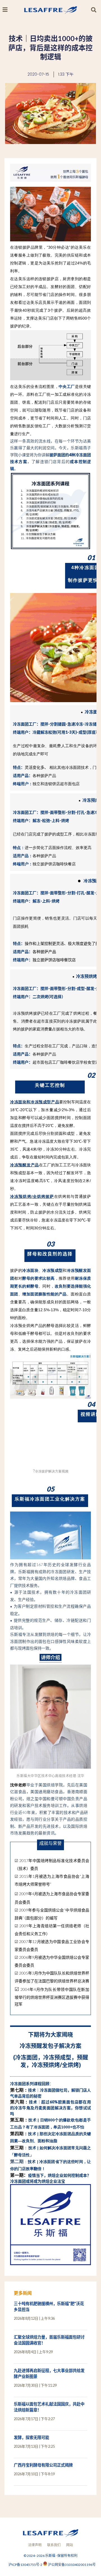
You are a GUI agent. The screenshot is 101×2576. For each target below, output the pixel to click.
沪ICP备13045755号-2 (26, 2565)
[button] (94, 10)
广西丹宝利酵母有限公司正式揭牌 (43, 2465)
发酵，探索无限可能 (31, 2437)
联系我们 (54, 2545)
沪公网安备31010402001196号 (72, 2565)
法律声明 (35, 2545)
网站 (70, 2545)
